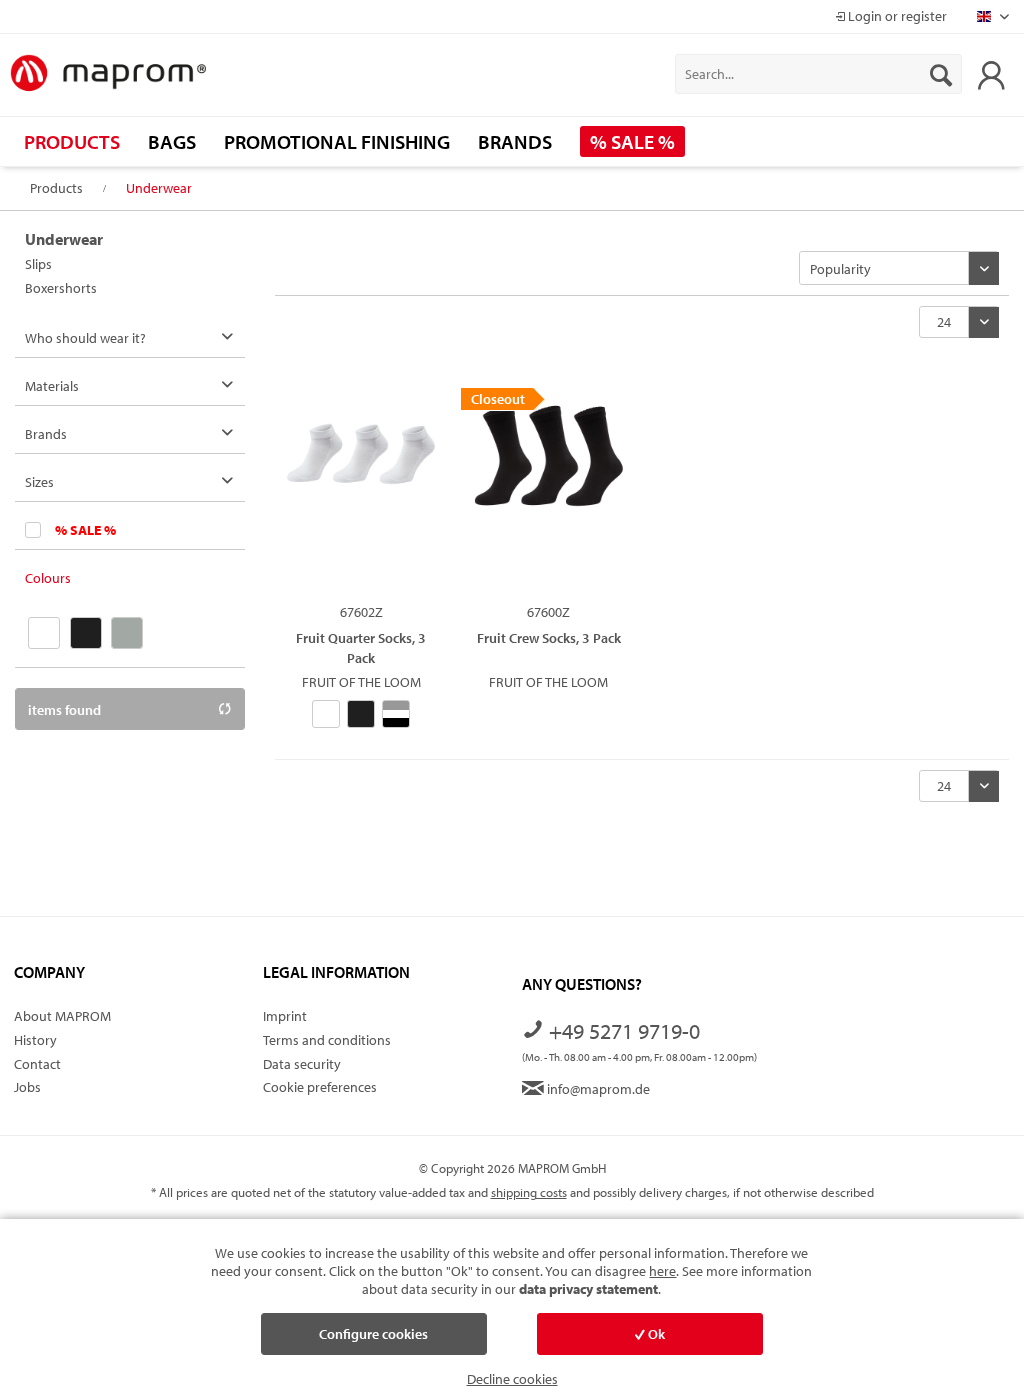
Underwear (64, 239)
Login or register (896, 16)
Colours (48, 578)
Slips (38, 264)
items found (64, 710)
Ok (655, 1334)
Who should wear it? (85, 338)
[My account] (991, 74)
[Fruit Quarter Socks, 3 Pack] (361, 488)
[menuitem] (818, 74)
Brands (46, 434)
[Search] (941, 74)
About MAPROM (62, 1016)
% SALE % (85, 530)
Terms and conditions (327, 1040)
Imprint (285, 1016)
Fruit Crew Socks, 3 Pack (549, 638)
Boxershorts (61, 288)
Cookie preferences (320, 1087)
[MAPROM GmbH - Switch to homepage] (108, 74)
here (662, 1271)
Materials (52, 386)
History (35, 1040)
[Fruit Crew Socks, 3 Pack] (548, 488)
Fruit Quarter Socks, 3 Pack (361, 647)
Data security (302, 1064)
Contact (37, 1064)
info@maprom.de (597, 1089)
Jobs (27, 1087)
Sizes (39, 482)
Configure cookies (373, 1334)
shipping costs (529, 1192)
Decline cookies (512, 1379)
